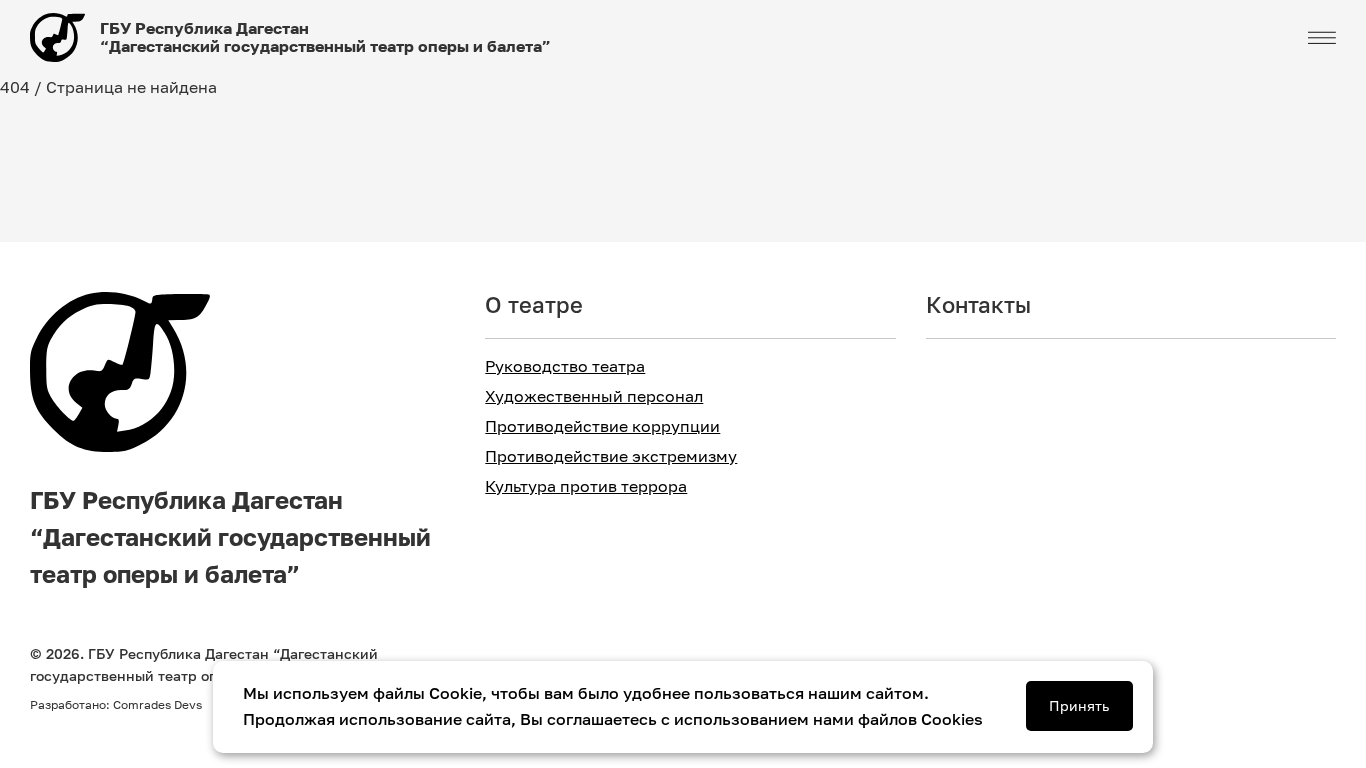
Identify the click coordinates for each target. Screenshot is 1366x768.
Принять (1079, 706)
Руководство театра (565, 366)
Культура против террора (586, 486)
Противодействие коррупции (602, 426)
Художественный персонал (594, 396)
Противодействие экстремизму (611, 456)
